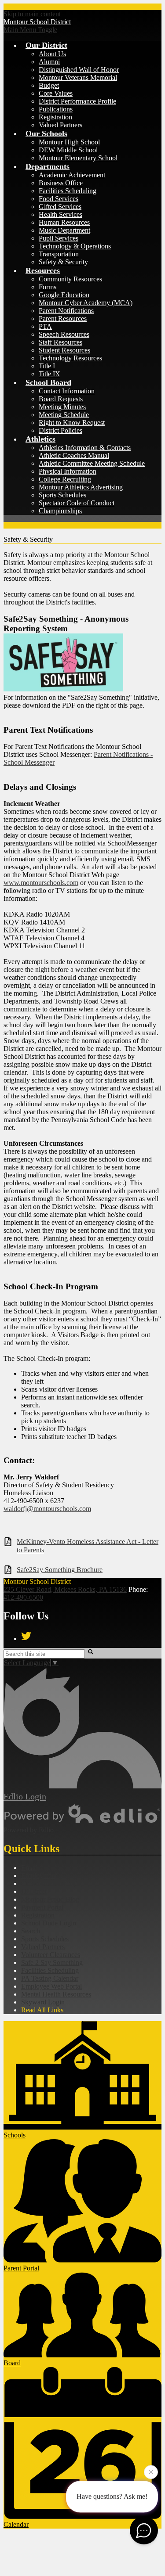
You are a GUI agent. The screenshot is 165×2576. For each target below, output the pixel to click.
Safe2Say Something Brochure (60, 1570)
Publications (56, 109)
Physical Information (68, 471)
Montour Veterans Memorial (78, 77)
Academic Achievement (72, 175)
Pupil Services (59, 238)
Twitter (26, 1636)
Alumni (49, 62)
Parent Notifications (66, 311)
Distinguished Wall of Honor (79, 70)
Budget (49, 85)
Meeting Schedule (64, 415)
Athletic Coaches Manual (74, 455)
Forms (48, 287)
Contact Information (67, 391)
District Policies (60, 430)
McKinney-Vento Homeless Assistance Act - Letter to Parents (88, 1546)
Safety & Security (63, 262)
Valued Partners (60, 125)
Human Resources (64, 222)
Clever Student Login (51, 1883)
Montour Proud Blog (50, 1899)
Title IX (49, 374)
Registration (55, 117)
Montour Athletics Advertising (81, 487)
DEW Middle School (68, 150)
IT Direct (34, 1891)
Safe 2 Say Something (52, 1963)
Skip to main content (32, 14)
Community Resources (70, 279)
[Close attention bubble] (151, 2472)
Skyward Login (43, 2002)
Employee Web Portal (51, 1986)
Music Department (64, 230)
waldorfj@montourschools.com (47, 1509)
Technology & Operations (75, 246)
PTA (45, 326)
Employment (39, 1876)
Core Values (56, 93)
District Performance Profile (77, 101)
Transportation (59, 254)
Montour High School (69, 142)
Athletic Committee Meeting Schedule (92, 463)
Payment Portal (42, 1907)
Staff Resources (60, 342)
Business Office (61, 183)
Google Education (64, 295)
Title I (47, 366)
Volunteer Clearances (51, 1955)
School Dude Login (49, 1923)
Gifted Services (60, 207)
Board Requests (61, 399)
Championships (60, 511)
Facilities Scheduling (68, 191)
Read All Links (42, 2010)
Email (29, 1868)
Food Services (59, 199)
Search (31, 1931)
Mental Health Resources (56, 1994)
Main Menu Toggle (30, 30)
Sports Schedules (62, 495)
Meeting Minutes (62, 407)
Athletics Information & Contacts (85, 448)
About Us (52, 54)
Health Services (60, 214)
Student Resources (64, 350)
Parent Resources (63, 318)
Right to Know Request (72, 423)
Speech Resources (64, 334)
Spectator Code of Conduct (77, 503)
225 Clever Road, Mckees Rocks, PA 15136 (65, 1589)
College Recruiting (65, 479)
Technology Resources (70, 358)
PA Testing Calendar (50, 1978)
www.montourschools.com (41, 883)
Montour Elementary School (78, 158)
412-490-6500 (23, 1597)
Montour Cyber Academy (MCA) (86, 303)
